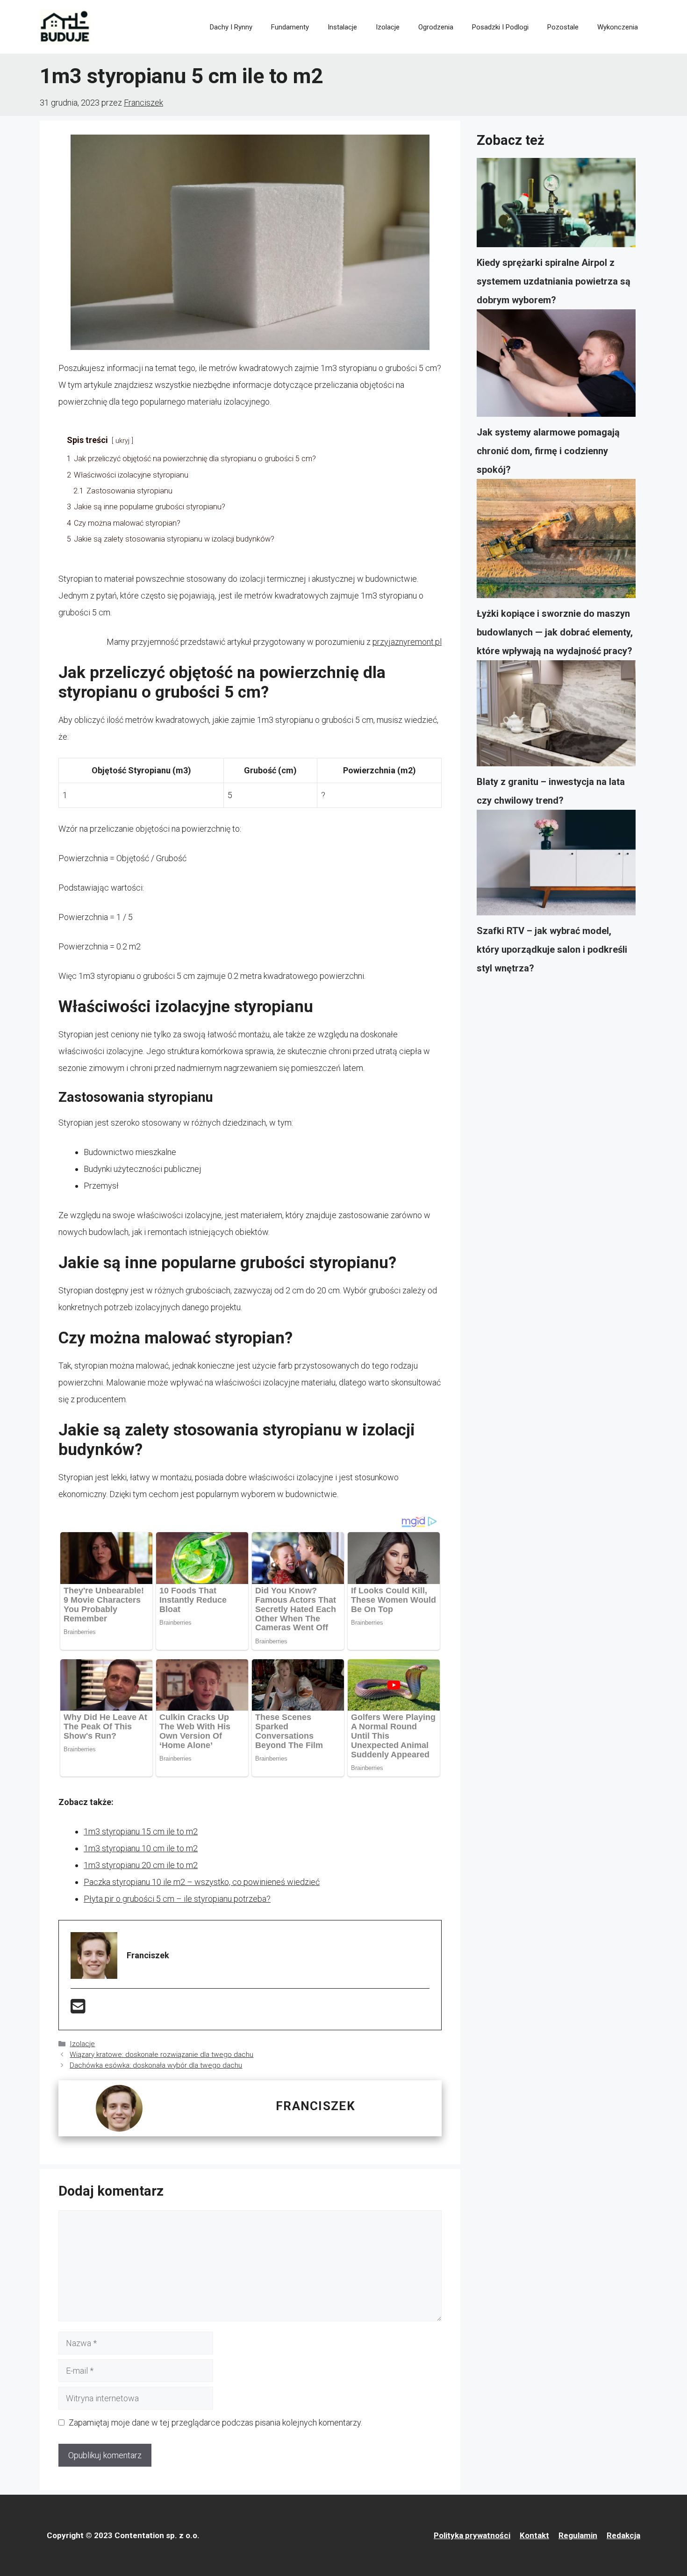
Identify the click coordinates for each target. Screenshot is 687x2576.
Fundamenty (290, 27)
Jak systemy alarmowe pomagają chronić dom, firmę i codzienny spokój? (548, 451)
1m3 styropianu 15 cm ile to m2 (141, 1831)
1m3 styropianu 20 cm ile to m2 (141, 1865)
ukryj (122, 441)
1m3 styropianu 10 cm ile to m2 (141, 1848)
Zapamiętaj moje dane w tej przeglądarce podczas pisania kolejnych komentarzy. (215, 2423)
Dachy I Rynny (231, 27)
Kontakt (534, 2535)
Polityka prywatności (472, 2535)
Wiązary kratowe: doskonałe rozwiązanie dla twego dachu (161, 2055)
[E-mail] (78, 2009)
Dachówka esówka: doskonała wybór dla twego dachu (156, 2065)
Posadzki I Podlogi (500, 27)
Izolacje (388, 27)
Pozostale (563, 27)
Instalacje (342, 27)
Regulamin (578, 2535)
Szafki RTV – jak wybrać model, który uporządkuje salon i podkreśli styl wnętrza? (552, 949)
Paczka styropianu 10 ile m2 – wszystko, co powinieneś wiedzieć (202, 1882)
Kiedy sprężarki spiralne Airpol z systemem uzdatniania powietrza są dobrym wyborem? (554, 281)
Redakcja (623, 2535)
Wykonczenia (618, 27)
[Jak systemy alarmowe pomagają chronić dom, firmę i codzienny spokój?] (556, 366)
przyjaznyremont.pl (407, 642)
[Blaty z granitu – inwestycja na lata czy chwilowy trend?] (556, 716)
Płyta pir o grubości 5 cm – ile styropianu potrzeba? (177, 1899)
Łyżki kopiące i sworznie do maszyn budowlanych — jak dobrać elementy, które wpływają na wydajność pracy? (555, 632)
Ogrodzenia (436, 27)
